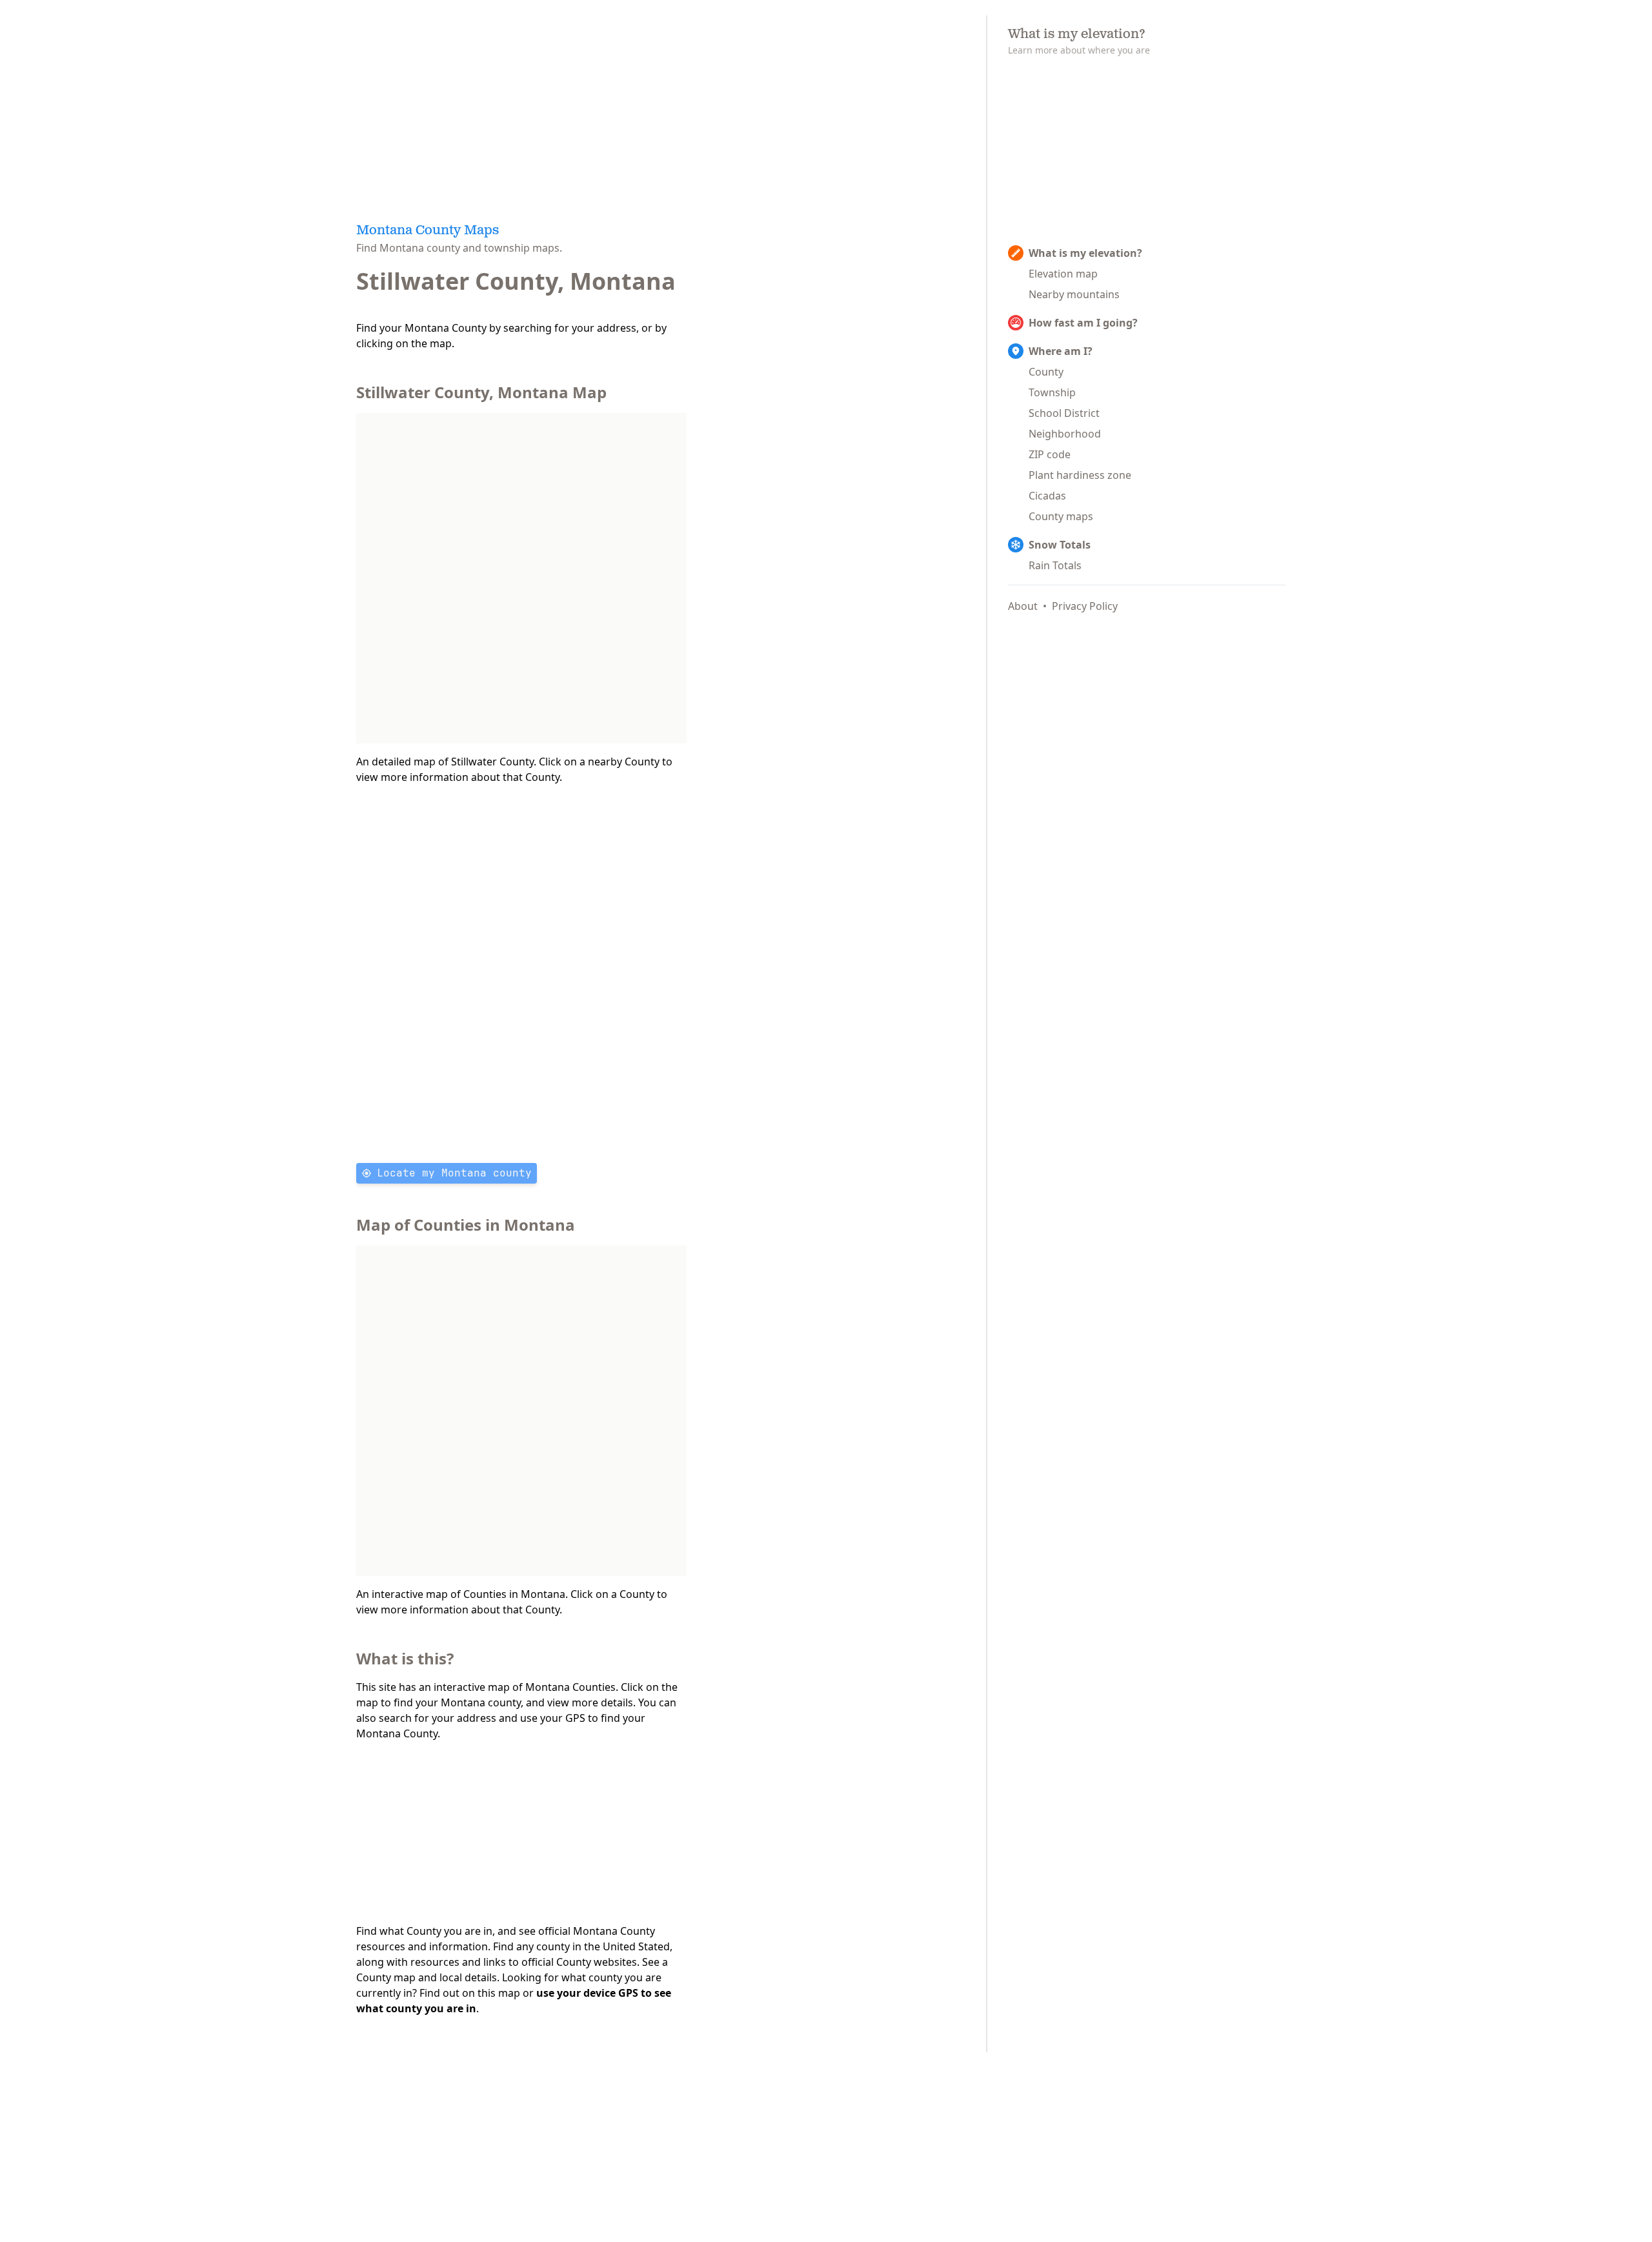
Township (1052, 392)
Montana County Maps (428, 231)
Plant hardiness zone (1080, 475)
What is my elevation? (1085, 253)
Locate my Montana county (454, 1173)
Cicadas (1047, 496)
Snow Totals (1060, 545)
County (1046, 372)
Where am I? (1061, 351)
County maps (1061, 516)
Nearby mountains (1074, 294)
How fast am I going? (1083, 323)
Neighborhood (1065, 434)
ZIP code (1050, 454)
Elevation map (1063, 274)
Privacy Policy (1085, 606)
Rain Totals (1055, 565)
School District (1064, 413)
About (1023, 606)
